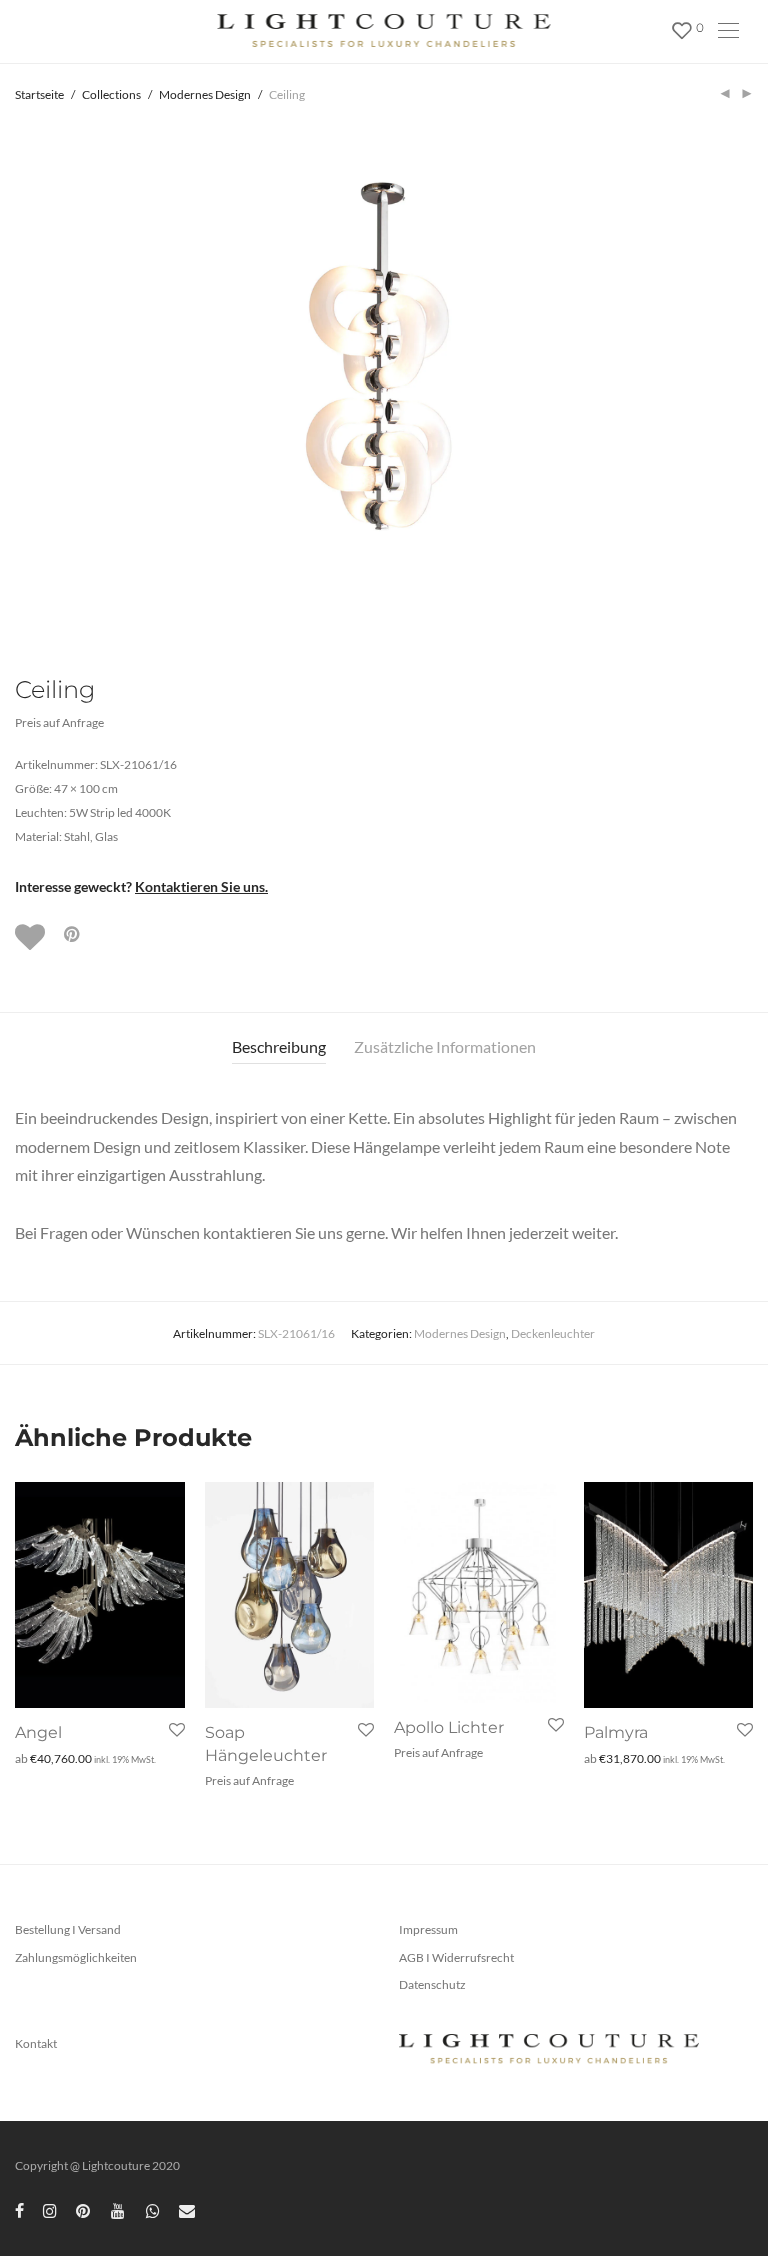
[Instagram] (50, 2209)
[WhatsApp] (153, 2209)
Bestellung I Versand (68, 1929)
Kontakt (36, 2043)
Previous (19, 377)
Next (749, 377)
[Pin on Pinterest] (73, 934)
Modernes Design (205, 94)
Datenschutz (432, 1984)
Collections (111, 94)
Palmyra (616, 1732)
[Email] (187, 2209)
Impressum (428, 1929)
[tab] (279, 1047)
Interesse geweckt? (141, 886)
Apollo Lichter (449, 1727)
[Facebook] (19, 2209)
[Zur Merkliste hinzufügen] (32, 937)
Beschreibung (279, 1046)
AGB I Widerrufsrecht (456, 1957)
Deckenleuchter (553, 1333)
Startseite (39, 94)
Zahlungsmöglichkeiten (76, 1957)
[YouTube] (119, 2209)
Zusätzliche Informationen (445, 1046)
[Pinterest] (84, 2209)
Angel (38, 1732)
